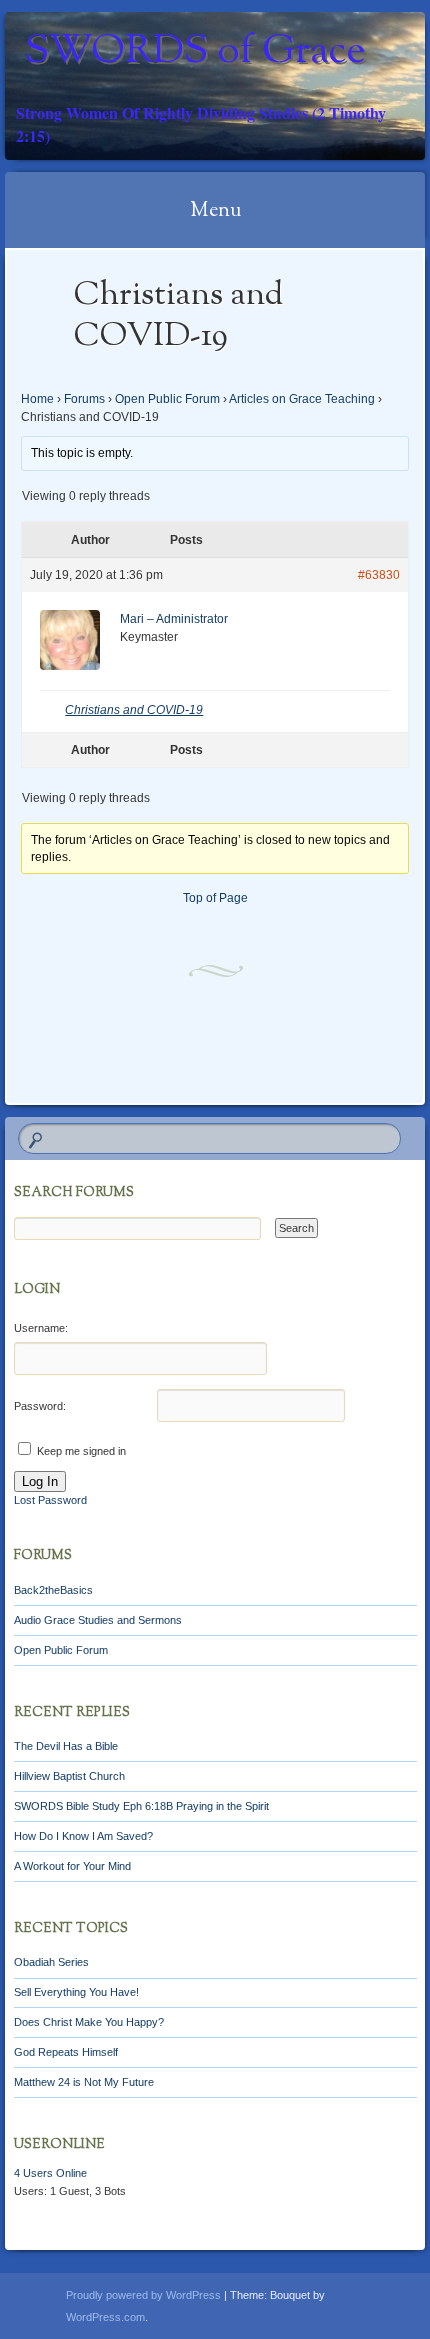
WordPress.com (105, 2317)
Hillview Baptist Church (69, 1776)
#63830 (379, 575)
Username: (41, 1328)
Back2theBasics (53, 1590)
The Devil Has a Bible (66, 1746)
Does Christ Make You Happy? (89, 2022)
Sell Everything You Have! (76, 1992)
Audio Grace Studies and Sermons (98, 1620)
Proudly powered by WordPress (143, 2295)
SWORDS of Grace (195, 52)
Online (50, 2173)
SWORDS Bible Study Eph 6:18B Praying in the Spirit (141, 1806)
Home (37, 399)
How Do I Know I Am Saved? (83, 1836)
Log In (40, 1481)
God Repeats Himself (66, 2052)
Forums (84, 399)
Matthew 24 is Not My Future (84, 2082)
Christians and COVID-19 (134, 710)
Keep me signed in (81, 1451)
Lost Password (50, 1500)
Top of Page (215, 898)
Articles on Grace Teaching (302, 399)
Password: (40, 1406)
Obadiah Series (51, 1962)
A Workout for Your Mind (72, 1866)
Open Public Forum (167, 399)
